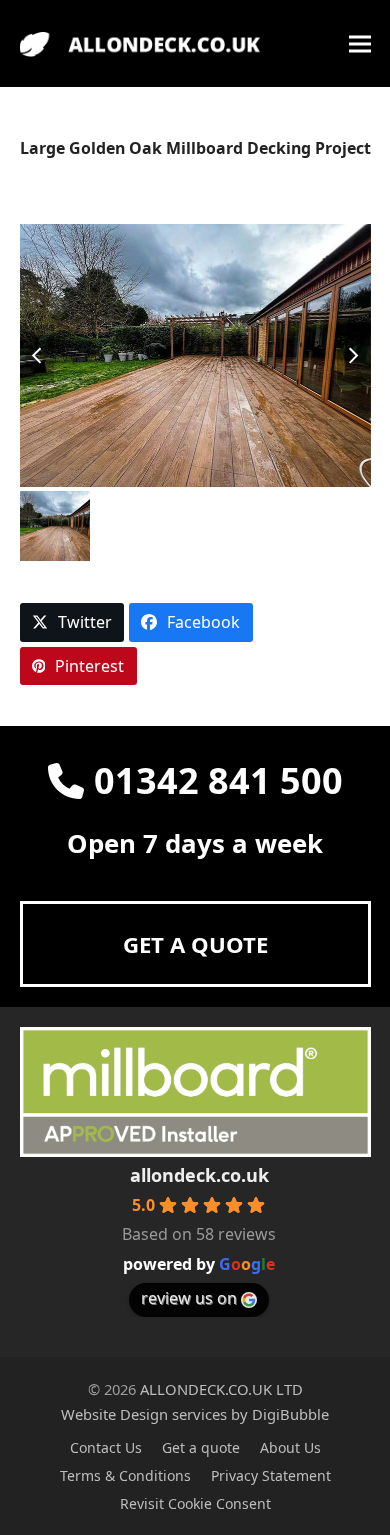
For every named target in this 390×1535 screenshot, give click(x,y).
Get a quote (201, 1447)
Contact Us (106, 1447)
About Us (290, 1447)
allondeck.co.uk (199, 1175)
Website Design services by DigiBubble (195, 1414)
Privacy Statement (271, 1475)
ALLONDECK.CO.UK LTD (221, 1389)
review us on (189, 1298)
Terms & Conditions (125, 1475)
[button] (360, 43)
